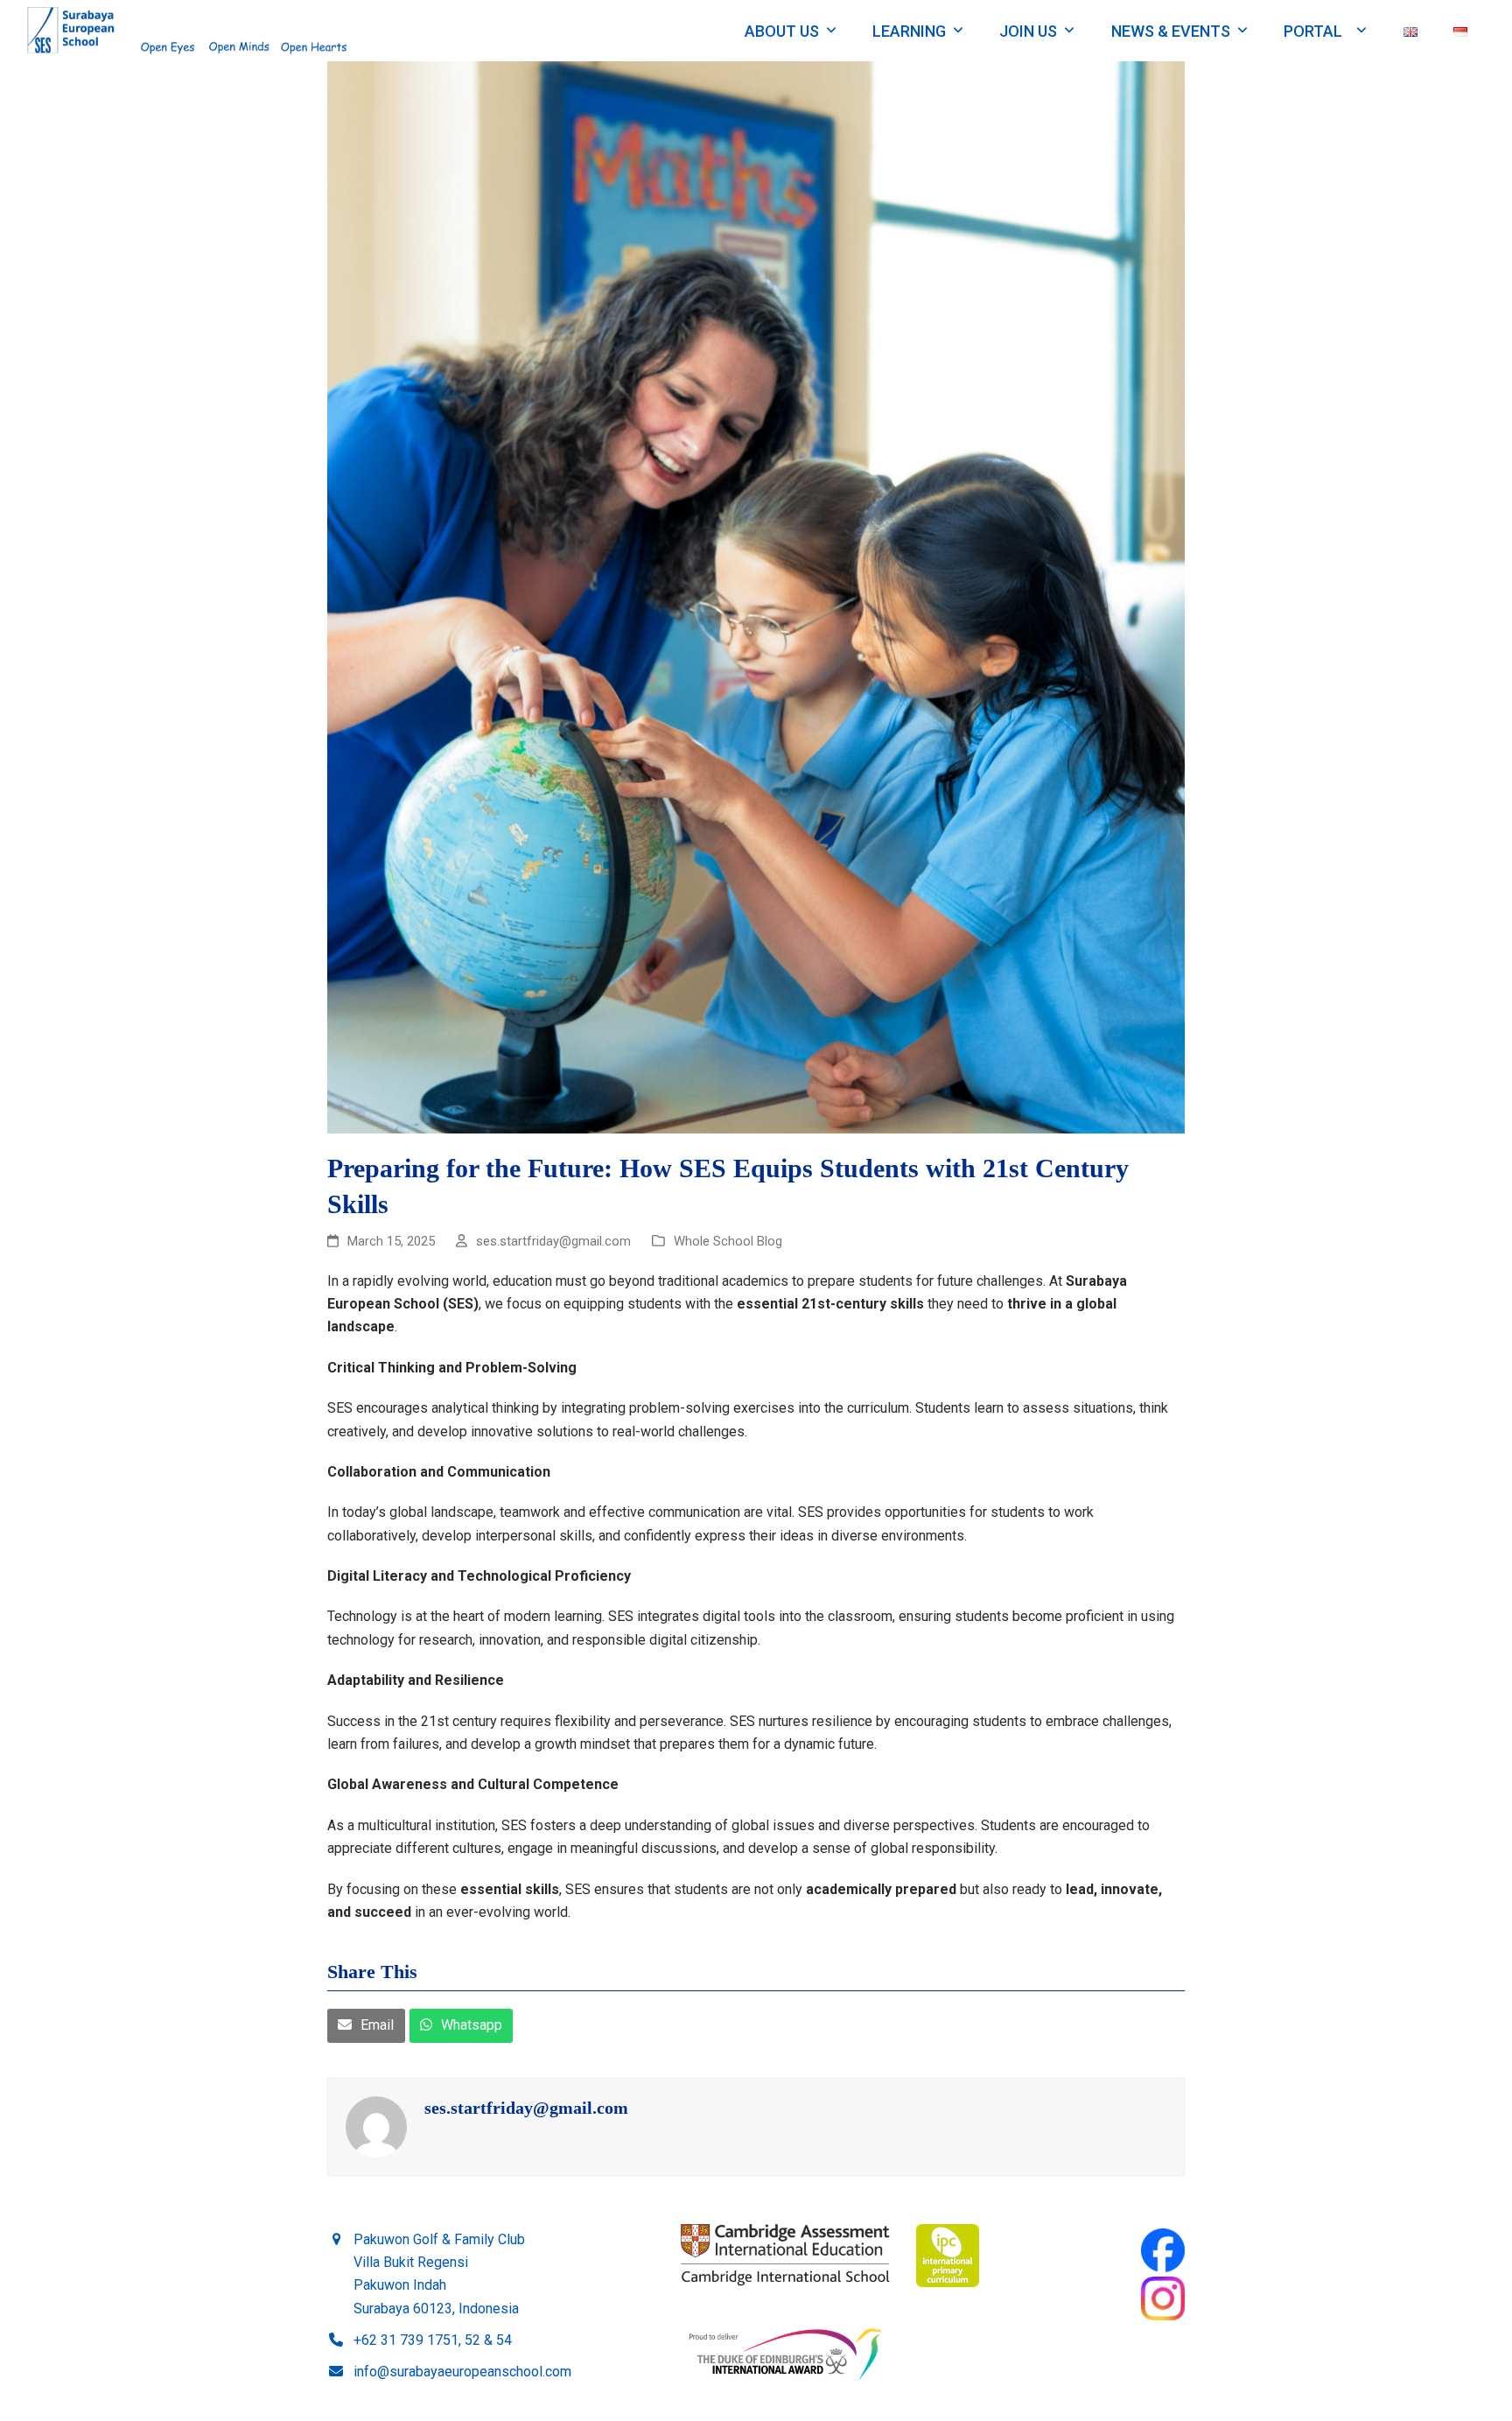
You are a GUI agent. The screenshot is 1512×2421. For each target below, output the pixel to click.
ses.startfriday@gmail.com (526, 2108)
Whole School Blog (728, 1241)
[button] (366, 2026)
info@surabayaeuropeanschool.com (462, 2372)
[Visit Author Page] (376, 2126)
